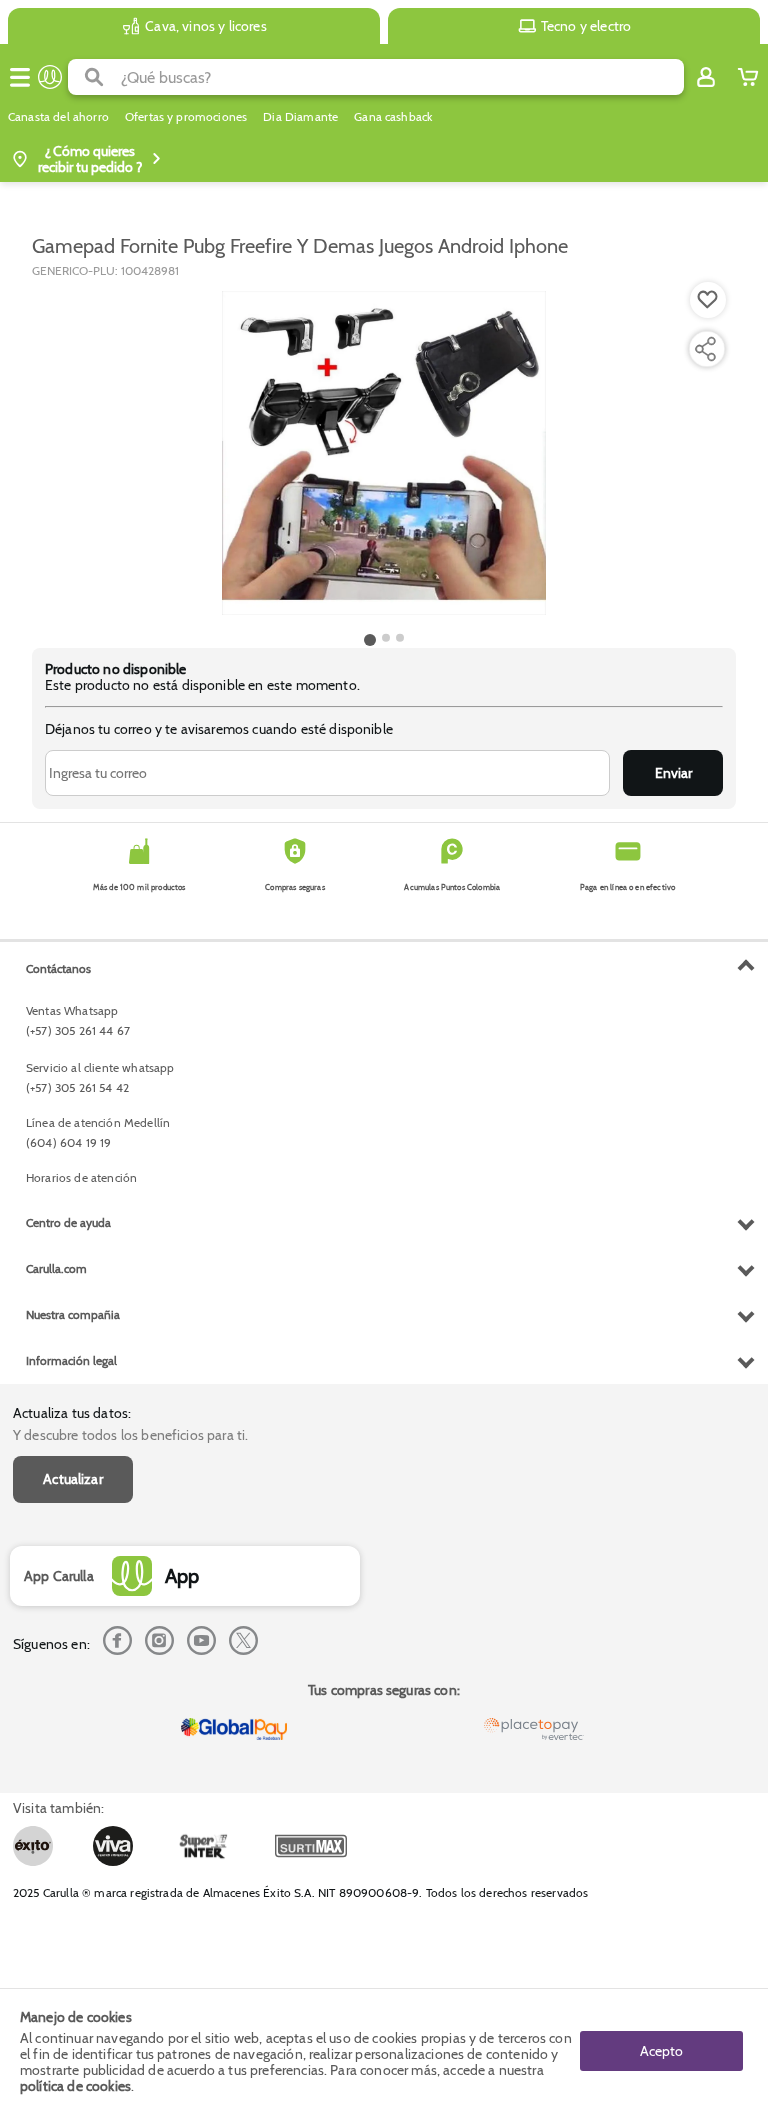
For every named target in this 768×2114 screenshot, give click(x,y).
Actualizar (73, 1479)
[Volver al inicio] (50, 77)
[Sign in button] (706, 77)
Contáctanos (58, 968)
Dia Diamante (300, 117)
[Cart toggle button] (748, 77)
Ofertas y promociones (186, 117)
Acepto (661, 2051)
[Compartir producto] (705, 349)
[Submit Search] (94, 77)
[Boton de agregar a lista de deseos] (708, 300)
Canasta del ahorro (58, 117)
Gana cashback (393, 117)
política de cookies (75, 2086)
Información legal (71, 1360)
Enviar (673, 773)
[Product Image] (384, 453)
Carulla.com (56, 1268)
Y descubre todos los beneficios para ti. (130, 1435)
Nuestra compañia (73, 1314)
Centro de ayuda (68, 1222)
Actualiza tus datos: (72, 1413)
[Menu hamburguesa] (20, 77)
